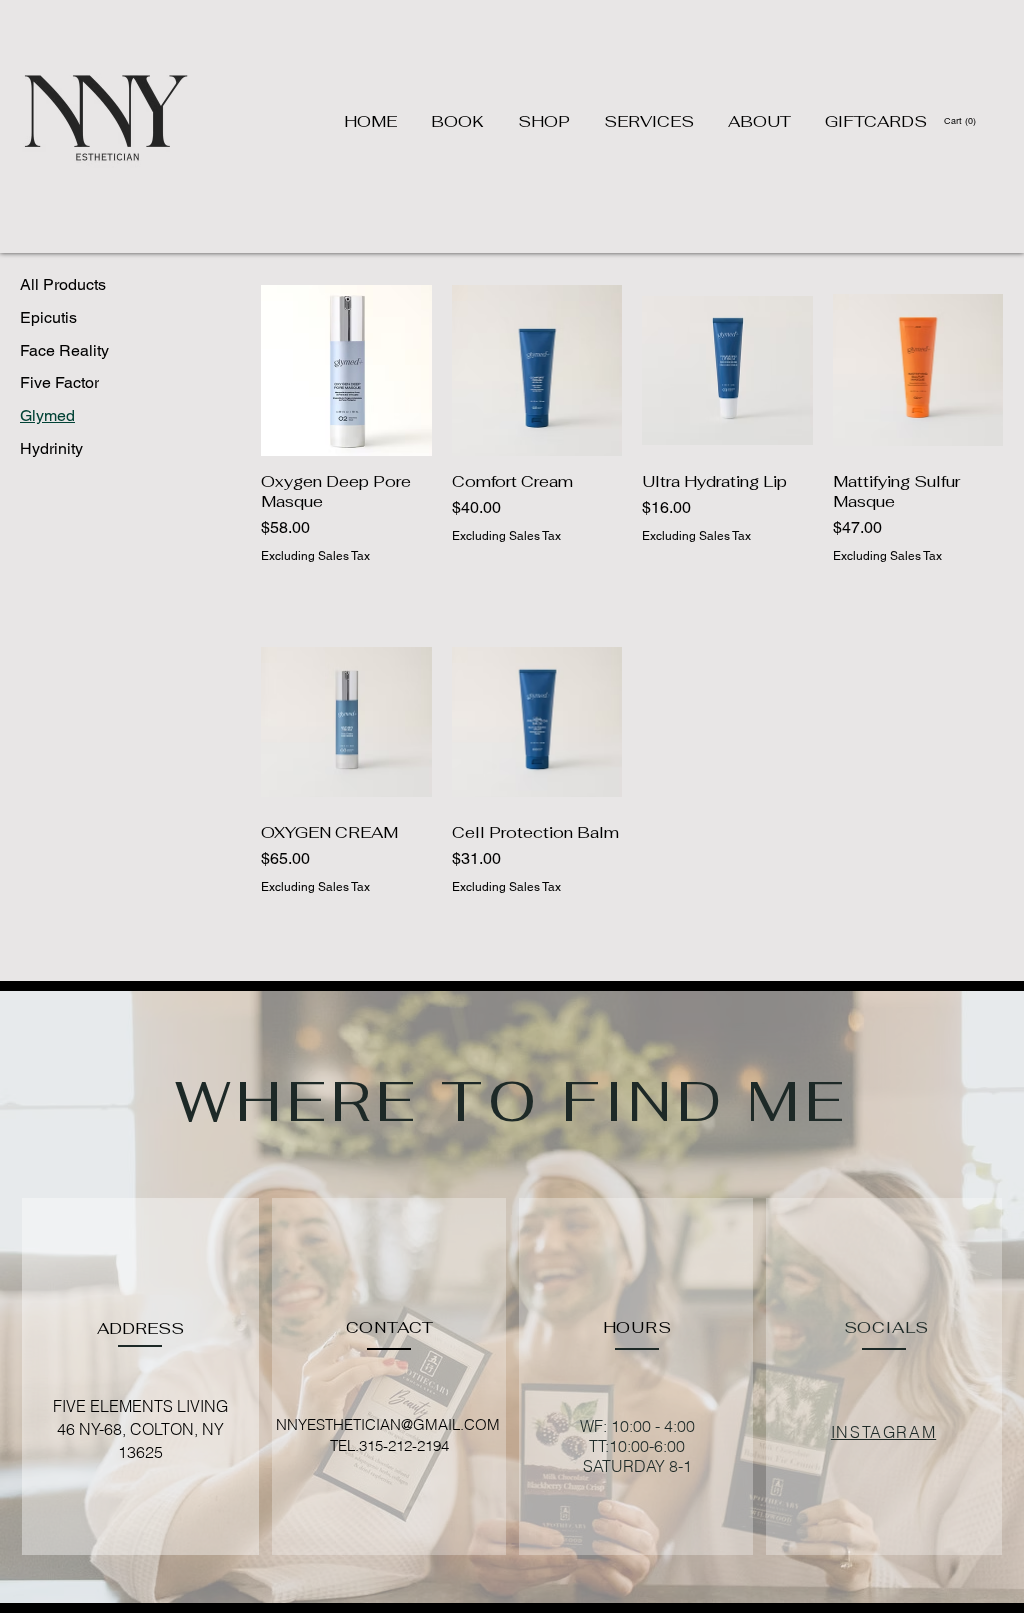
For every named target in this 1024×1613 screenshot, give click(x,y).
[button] (961, 120)
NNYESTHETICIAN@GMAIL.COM (388, 1424)
